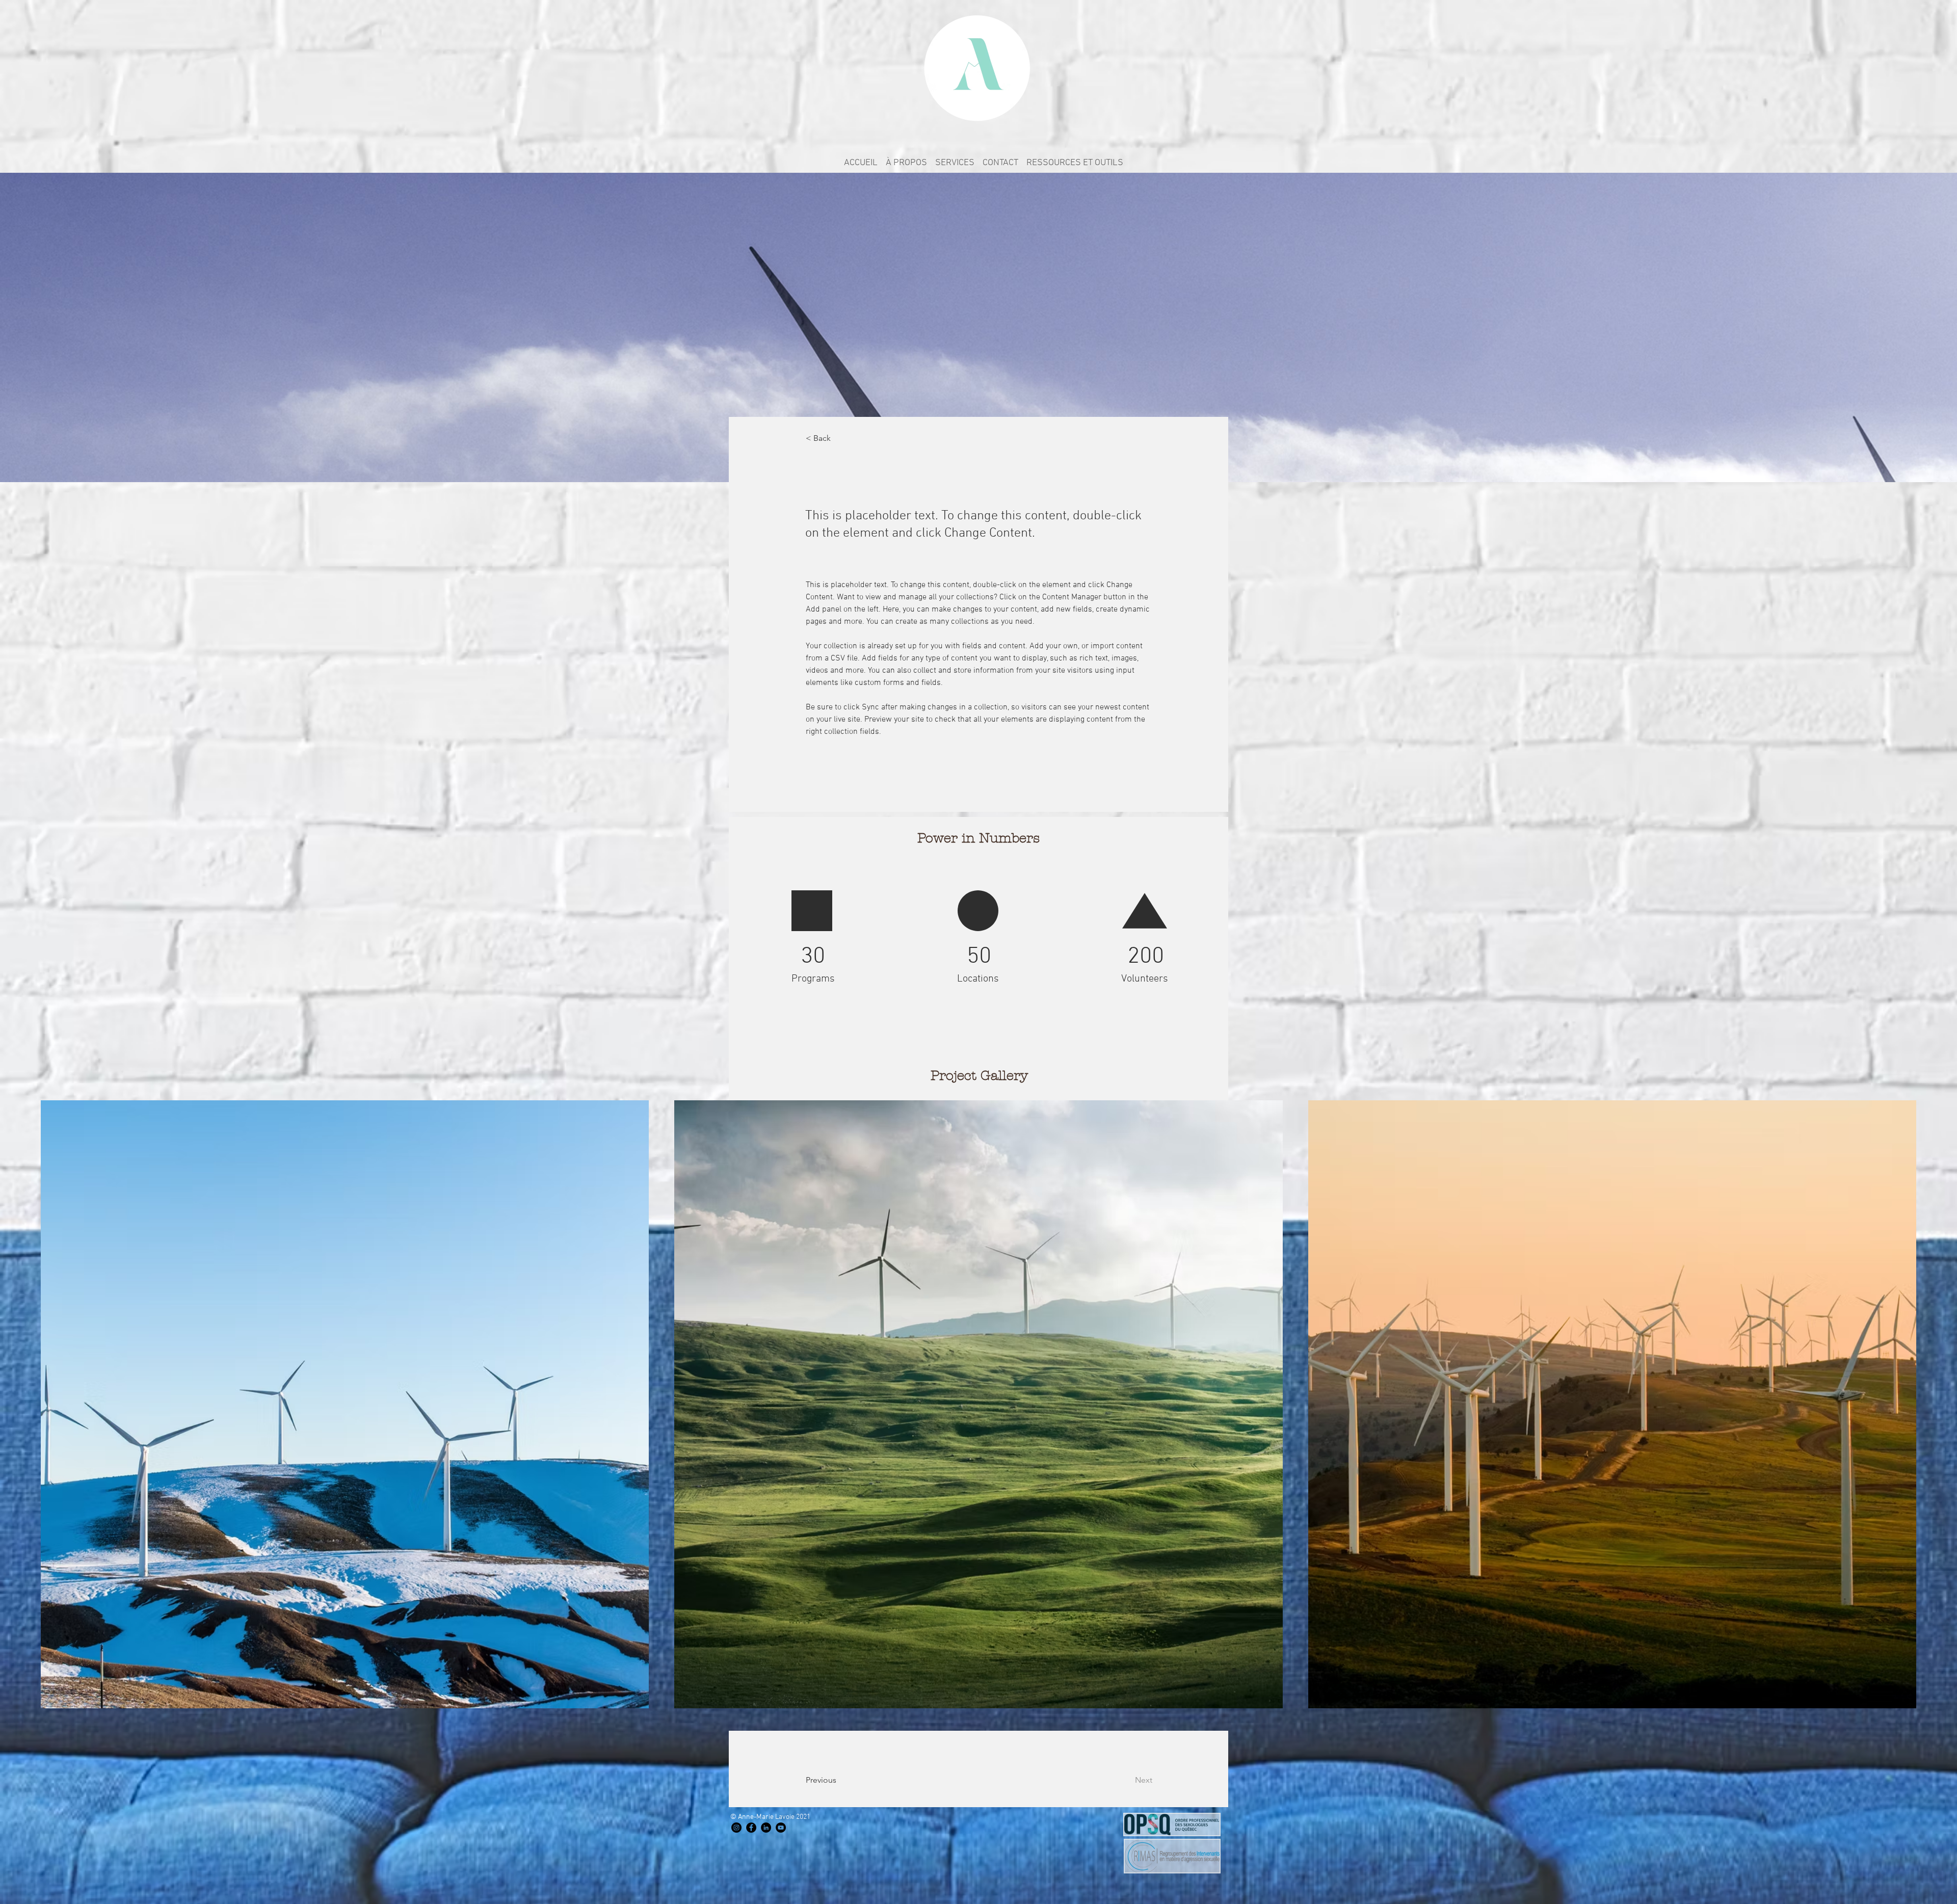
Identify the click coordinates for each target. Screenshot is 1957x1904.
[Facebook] (751, 1828)
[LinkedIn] (766, 1828)
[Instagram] (736, 1828)
